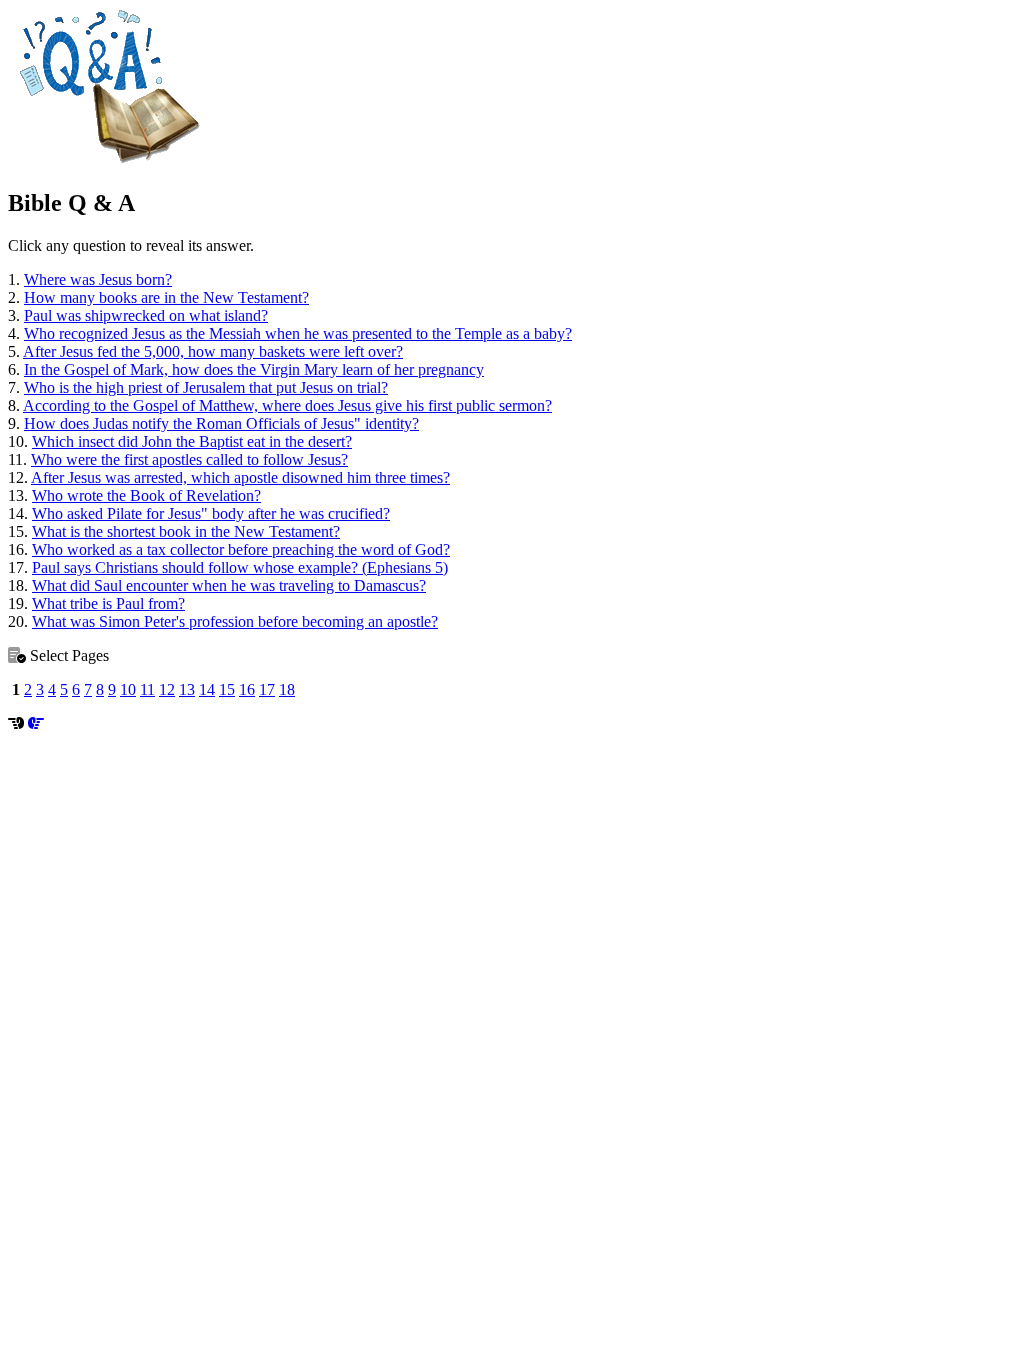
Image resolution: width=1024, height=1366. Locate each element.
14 (207, 689)
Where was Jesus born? (98, 279)
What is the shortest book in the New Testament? (186, 531)
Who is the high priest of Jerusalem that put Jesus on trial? (206, 387)
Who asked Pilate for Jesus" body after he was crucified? (211, 513)
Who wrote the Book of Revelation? (146, 495)
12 (167, 689)
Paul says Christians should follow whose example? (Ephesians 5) (240, 567)
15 (227, 689)
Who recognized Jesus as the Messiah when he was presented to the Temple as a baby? (298, 333)
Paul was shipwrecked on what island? (146, 315)
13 (187, 689)
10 (128, 689)
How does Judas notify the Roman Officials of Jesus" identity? (221, 423)
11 (147, 689)
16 (247, 689)
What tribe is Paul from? (108, 603)
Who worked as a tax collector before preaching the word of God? (241, 549)
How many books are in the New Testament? (166, 297)
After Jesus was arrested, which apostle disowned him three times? (240, 477)
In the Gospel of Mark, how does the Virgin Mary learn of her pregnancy (254, 369)
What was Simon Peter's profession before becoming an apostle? (235, 621)
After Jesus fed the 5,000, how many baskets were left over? (213, 351)
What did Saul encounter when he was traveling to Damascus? (229, 585)
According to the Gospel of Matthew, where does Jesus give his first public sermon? (287, 405)
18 (287, 689)
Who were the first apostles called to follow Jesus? (189, 459)
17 (267, 689)
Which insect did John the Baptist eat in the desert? (192, 441)
